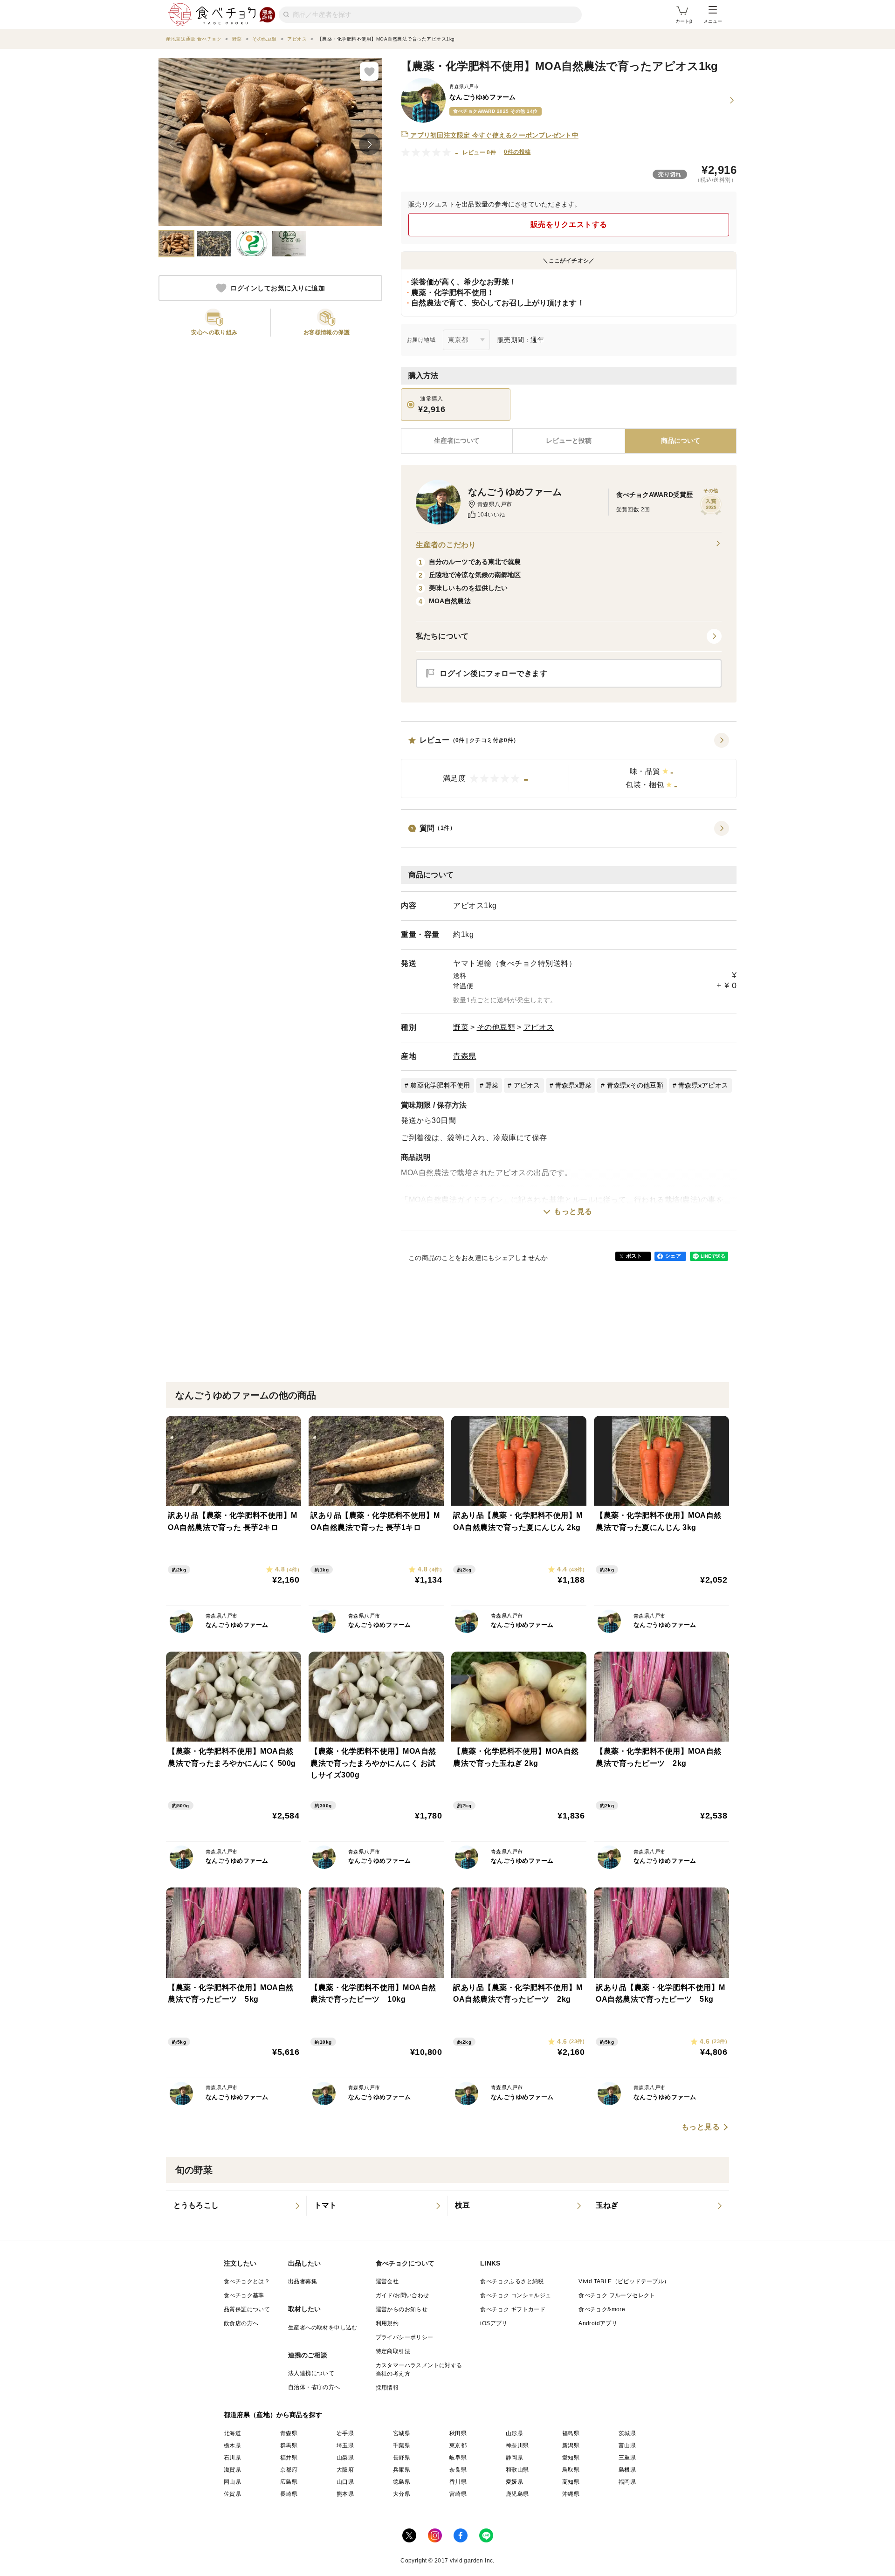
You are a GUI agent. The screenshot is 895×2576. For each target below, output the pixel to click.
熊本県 (345, 2494)
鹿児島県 (517, 2494)
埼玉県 (345, 2445)
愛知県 (571, 2458)
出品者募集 (303, 2281)
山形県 (514, 2433)
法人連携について (311, 2373)
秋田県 (458, 2433)
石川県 (232, 2458)
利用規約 (387, 2323)
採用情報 (387, 2388)
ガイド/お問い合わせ (403, 2295)
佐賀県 (232, 2494)
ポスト (634, 1256)
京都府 (289, 2470)
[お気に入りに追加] (369, 71)
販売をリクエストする (569, 224)
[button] (569, 765)
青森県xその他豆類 (635, 1085)
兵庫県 (402, 2470)
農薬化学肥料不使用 (440, 1085)
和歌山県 (517, 2470)
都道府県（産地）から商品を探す (273, 2415)
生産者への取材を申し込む (323, 2328)
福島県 (571, 2433)
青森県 (465, 1056)
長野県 (402, 2458)
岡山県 (232, 2482)
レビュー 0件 (479, 152)
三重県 (627, 2458)
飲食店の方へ (241, 2323)
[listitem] (236, 2206)
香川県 (458, 2482)
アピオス (539, 1027)
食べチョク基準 (244, 2295)
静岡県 (514, 2458)
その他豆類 (496, 1027)
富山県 (627, 2445)
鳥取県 (571, 2470)
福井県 (289, 2458)
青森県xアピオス (703, 1085)
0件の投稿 (517, 152)
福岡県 (627, 2482)
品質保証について (247, 2309)
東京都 (458, 2445)
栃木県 (232, 2445)
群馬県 (289, 2445)
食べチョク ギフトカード (513, 2309)
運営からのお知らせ (402, 2309)
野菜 (461, 1027)
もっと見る (573, 1211)
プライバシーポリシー (405, 2337)
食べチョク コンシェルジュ (516, 2295)
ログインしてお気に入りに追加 (278, 288)
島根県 (627, 2470)
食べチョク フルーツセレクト (617, 2295)
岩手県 (345, 2433)
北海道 (232, 2433)
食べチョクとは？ (247, 2281)
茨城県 (627, 2433)
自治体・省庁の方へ (314, 2387)
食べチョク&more (602, 2309)
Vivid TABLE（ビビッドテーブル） (624, 2281)
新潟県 (571, 2445)
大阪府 (345, 2470)
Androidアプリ (598, 2323)
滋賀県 (232, 2470)
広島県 (289, 2482)
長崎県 (289, 2494)
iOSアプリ (494, 2323)
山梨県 (345, 2458)
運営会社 (387, 2281)
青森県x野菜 (574, 1085)
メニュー (713, 21)
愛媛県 (514, 2482)
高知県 (571, 2482)
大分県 (402, 2494)
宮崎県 (458, 2494)
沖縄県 (571, 2494)
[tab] (568, 441)
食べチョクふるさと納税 (512, 2281)
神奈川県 (517, 2445)
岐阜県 (458, 2458)
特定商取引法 (393, 2351)
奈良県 (458, 2470)
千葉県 (402, 2445)
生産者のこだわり (446, 545)
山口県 (345, 2482)
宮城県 (402, 2433)
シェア (673, 1256)
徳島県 (402, 2482)
